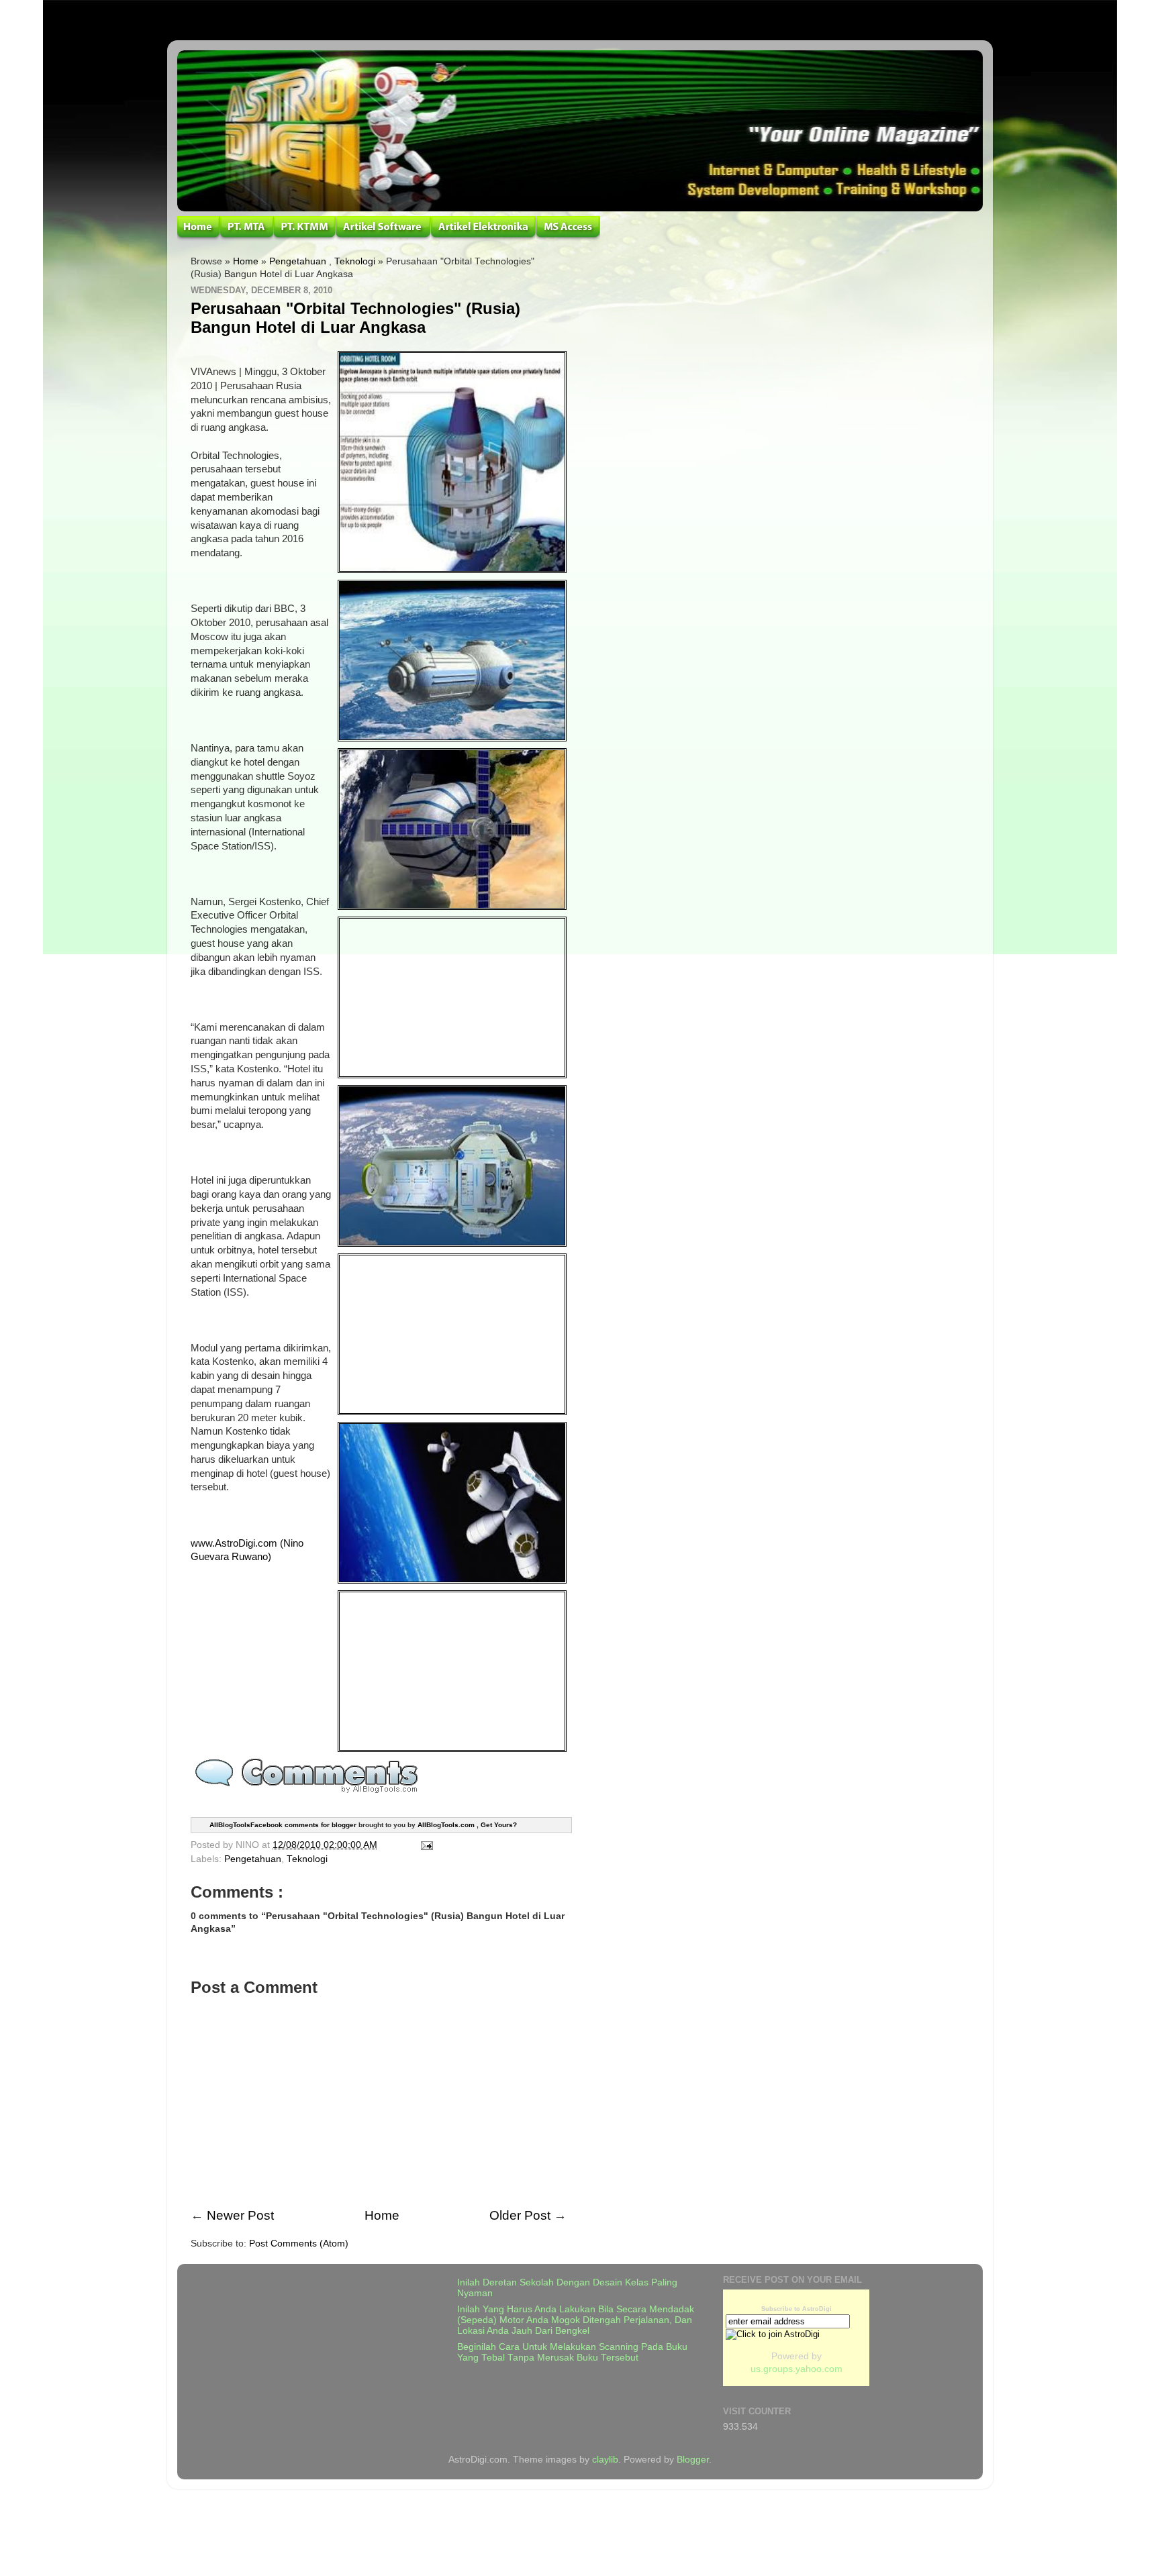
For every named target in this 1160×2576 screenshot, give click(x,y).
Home (246, 261)
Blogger (693, 2460)
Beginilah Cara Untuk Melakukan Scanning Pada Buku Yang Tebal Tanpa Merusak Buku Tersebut (572, 2352)
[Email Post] (425, 1845)
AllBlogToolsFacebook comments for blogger (283, 1824)
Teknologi (355, 261)
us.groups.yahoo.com (796, 2369)
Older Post (520, 2215)
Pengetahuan (298, 261)
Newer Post (240, 2215)
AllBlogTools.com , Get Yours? (467, 1824)
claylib (605, 2460)
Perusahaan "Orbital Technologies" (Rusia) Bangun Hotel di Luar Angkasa (355, 318)
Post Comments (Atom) (299, 2244)
